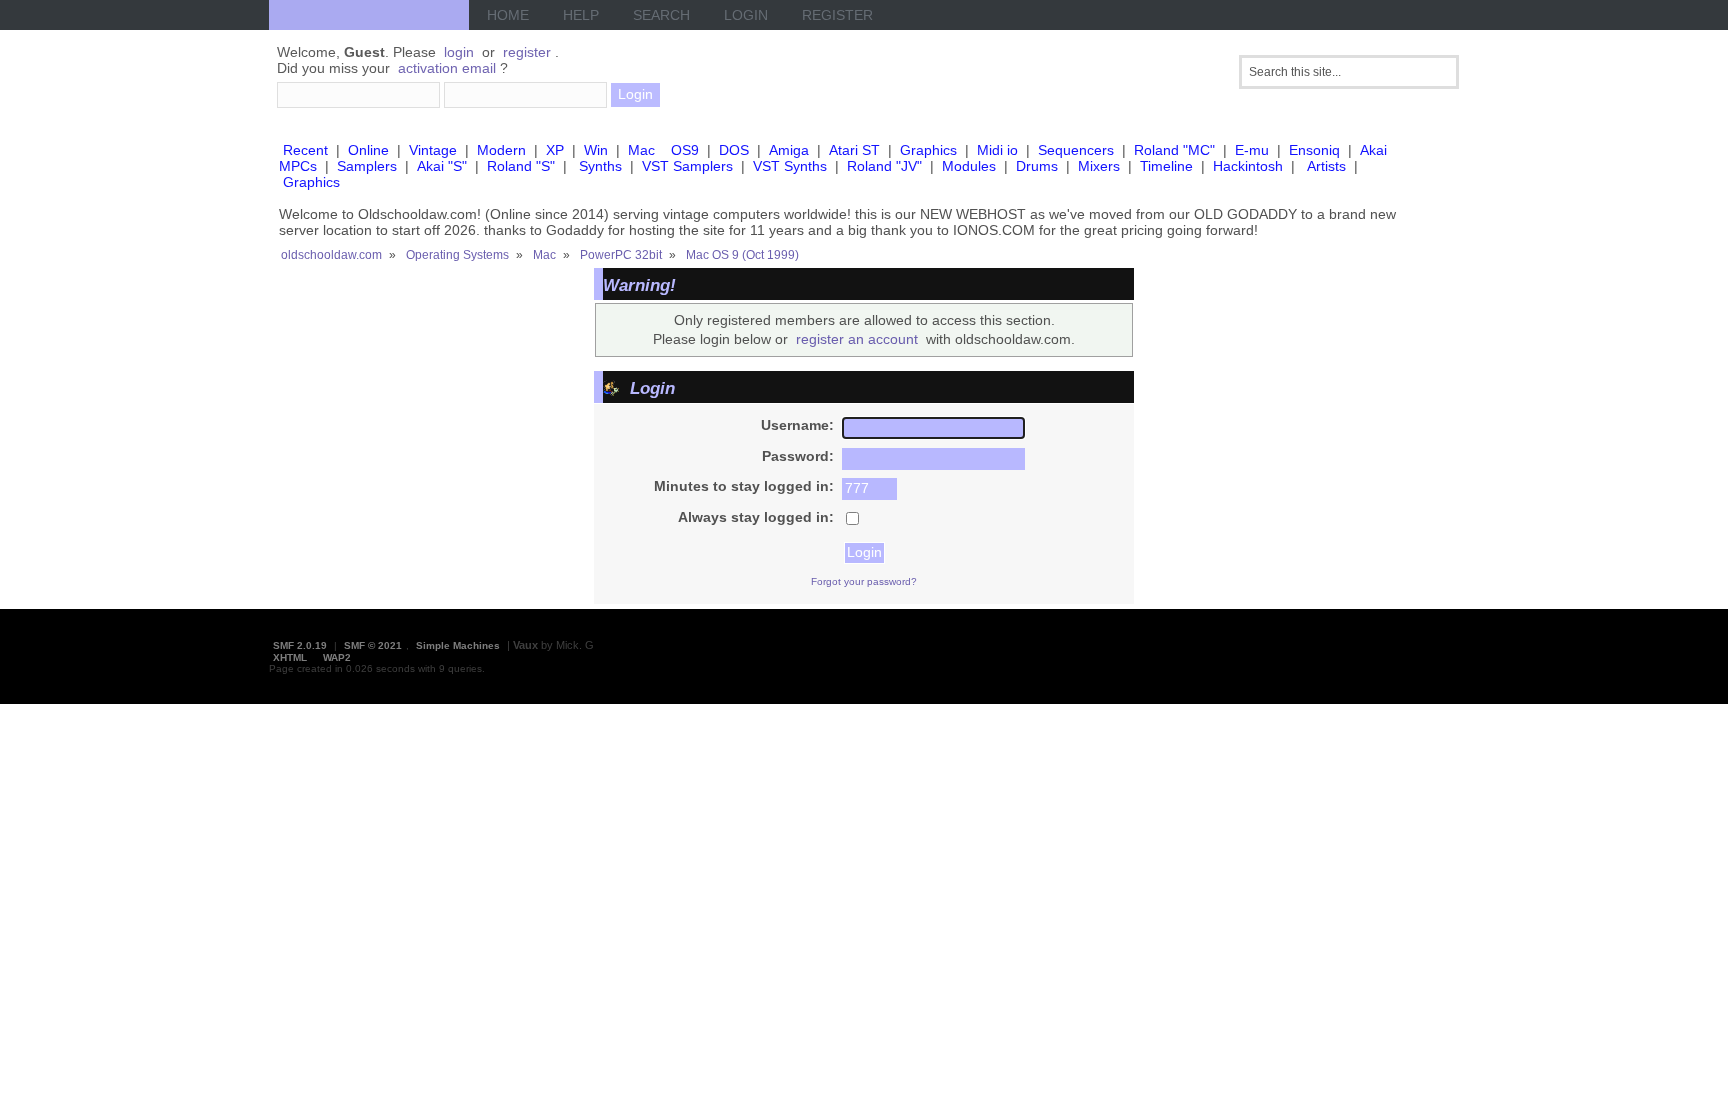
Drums (1037, 166)
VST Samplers (687, 166)
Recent (305, 150)
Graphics (928, 150)
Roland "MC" (1174, 150)
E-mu (1252, 150)
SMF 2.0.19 (300, 645)
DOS (734, 150)
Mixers (1099, 166)
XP (555, 150)
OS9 (685, 150)
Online (368, 150)
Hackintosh (1248, 166)
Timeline (1166, 166)
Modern (501, 150)
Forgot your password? (864, 581)
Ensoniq (1314, 150)
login (459, 52)
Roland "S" (521, 166)
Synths (600, 166)
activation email (447, 68)
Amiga (789, 150)
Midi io (997, 150)
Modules (969, 166)
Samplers (367, 166)
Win (596, 150)
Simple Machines (458, 645)
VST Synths (790, 166)
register (527, 52)
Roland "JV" (884, 166)
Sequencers (1076, 150)
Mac (641, 150)
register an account (857, 339)
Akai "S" (442, 166)
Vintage (433, 150)
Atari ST (854, 150)
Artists (1326, 166)
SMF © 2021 (373, 645)
